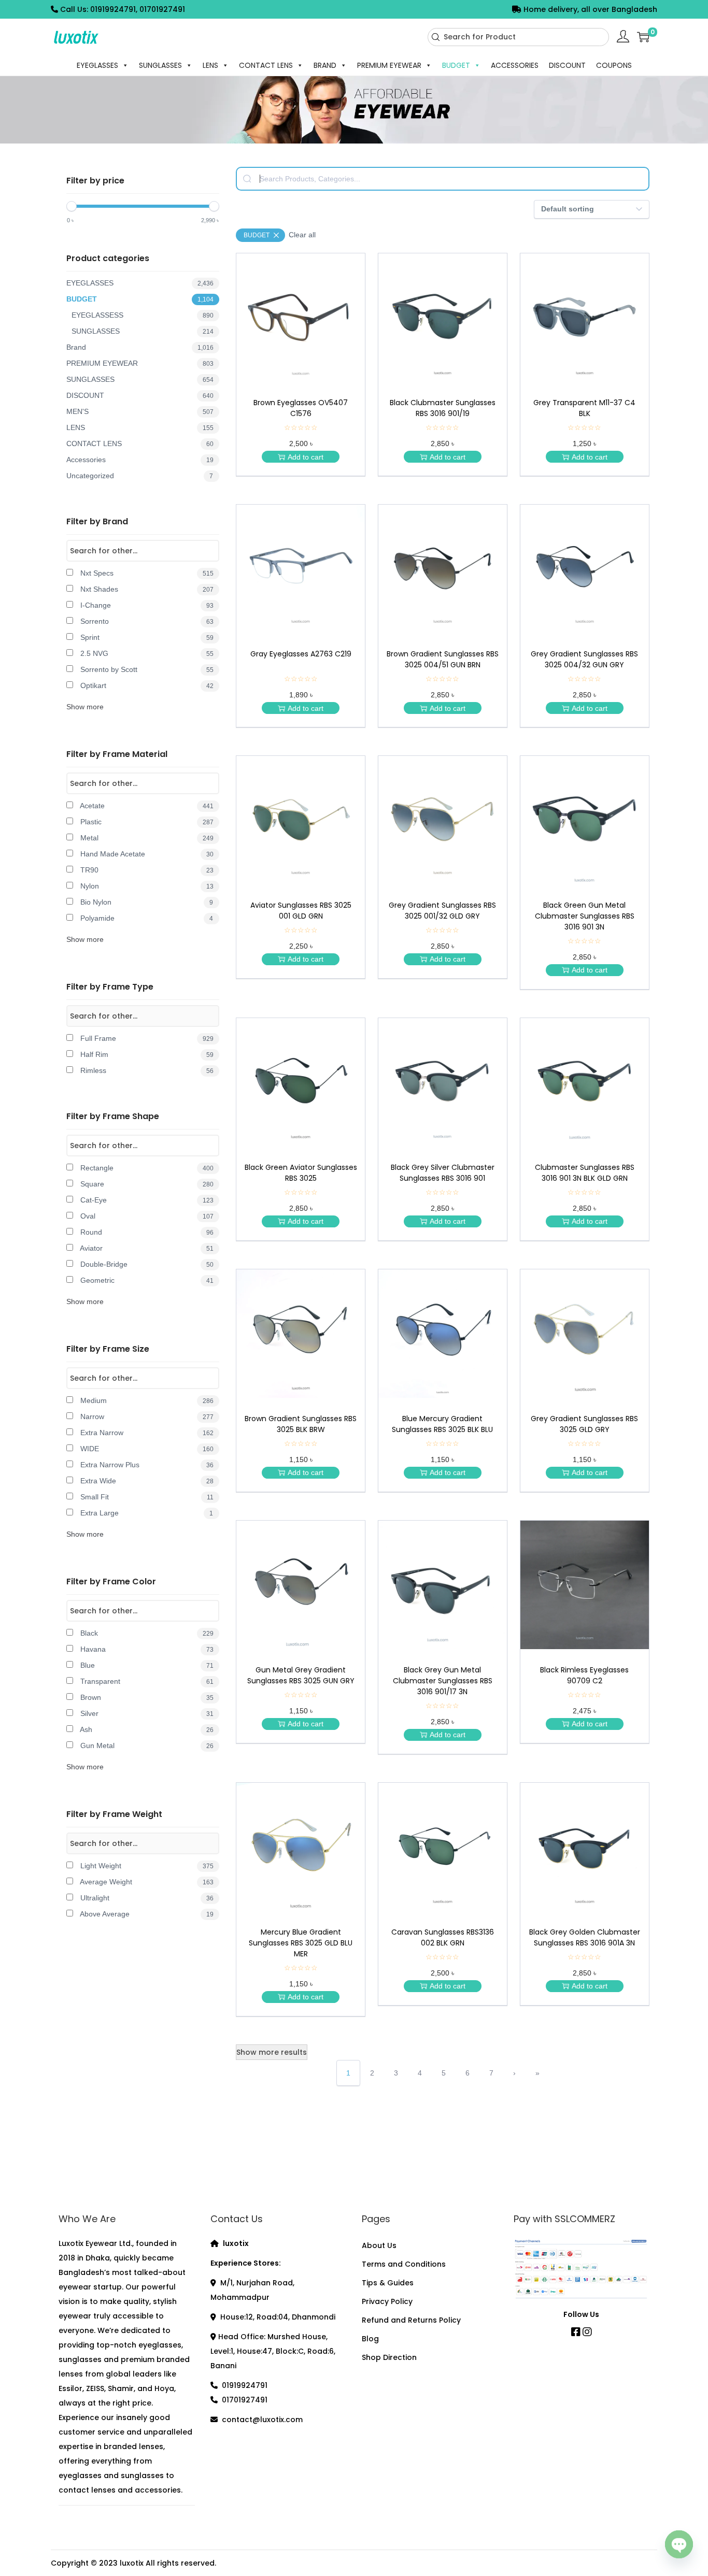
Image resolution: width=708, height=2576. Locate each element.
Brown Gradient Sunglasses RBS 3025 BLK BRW (301, 1424)
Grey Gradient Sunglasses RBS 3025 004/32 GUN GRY (584, 659)
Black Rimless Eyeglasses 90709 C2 (584, 1675)
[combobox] (518, 37)
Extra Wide (146, 1481)
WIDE (146, 1449)
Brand (140, 347)
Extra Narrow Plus (146, 1465)
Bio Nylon (146, 902)
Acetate (146, 806)
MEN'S (140, 411)
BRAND (325, 65)
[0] (643, 37)
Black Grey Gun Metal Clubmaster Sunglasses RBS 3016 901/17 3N (443, 1681)
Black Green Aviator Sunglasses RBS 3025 (301, 1173)
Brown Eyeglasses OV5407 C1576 (301, 408)
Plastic (146, 822)
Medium (146, 1400)
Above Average (146, 1914)
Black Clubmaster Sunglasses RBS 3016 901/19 (443, 408)
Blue (146, 1665)
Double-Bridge (146, 1264)
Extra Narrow (146, 1433)
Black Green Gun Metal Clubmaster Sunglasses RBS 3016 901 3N (585, 916)
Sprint (146, 637)
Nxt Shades (146, 589)
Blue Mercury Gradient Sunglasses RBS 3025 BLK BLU (442, 1424)
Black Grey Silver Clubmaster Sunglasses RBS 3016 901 (443, 1173)
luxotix (132, 2563)
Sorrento (146, 621)
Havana (146, 1649)
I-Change (146, 605)
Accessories (140, 460)
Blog (370, 2339)
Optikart (146, 685)
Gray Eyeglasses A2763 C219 (301, 654)
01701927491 (245, 2400)
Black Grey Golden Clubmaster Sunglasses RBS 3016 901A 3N (585, 1937)
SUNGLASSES (160, 65)
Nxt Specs (146, 573)
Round (146, 1232)
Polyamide (146, 918)
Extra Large (146, 1513)
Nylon (146, 886)
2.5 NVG (146, 653)
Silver (146, 1713)
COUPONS (614, 65)
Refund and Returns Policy (411, 2320)
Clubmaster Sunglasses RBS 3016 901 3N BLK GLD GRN (585, 1173)
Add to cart (306, 457)
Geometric (146, 1280)
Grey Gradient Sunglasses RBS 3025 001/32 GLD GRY (442, 911)
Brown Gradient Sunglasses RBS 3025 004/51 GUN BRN (443, 659)
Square (146, 1184)
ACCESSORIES (515, 65)
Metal (146, 838)
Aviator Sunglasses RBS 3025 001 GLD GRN (301, 911)
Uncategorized (140, 476)
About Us (379, 2245)
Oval (146, 1216)
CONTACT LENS (266, 65)
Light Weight (146, 1866)
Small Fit (146, 1497)
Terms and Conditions (404, 2264)
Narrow (146, 1416)
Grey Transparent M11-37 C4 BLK (584, 408)
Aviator (146, 1248)
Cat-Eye (146, 1200)
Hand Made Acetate (146, 854)
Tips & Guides (388, 2283)
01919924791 (245, 2385)
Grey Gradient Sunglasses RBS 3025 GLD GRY (584, 1424)
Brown (146, 1697)
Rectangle (146, 1168)
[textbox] (443, 179)
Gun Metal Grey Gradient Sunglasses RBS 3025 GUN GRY (301, 1675)
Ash (146, 1729)
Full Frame (146, 1038)
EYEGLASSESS (143, 315)
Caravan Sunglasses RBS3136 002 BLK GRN (443, 1937)
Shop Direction (389, 2357)
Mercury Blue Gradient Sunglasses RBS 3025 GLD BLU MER (301, 1943)
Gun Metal (146, 1745)
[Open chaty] (679, 2548)
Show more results (272, 2052)
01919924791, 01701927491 (138, 9)
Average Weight (146, 1882)
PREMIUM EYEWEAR (389, 65)
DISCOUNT (567, 65)
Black (146, 1633)
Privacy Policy (387, 2301)
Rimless (146, 1070)
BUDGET (456, 65)
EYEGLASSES (97, 65)
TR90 (146, 870)
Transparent (146, 1681)
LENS (210, 65)
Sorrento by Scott (146, 669)
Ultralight (146, 1898)
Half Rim (146, 1054)
